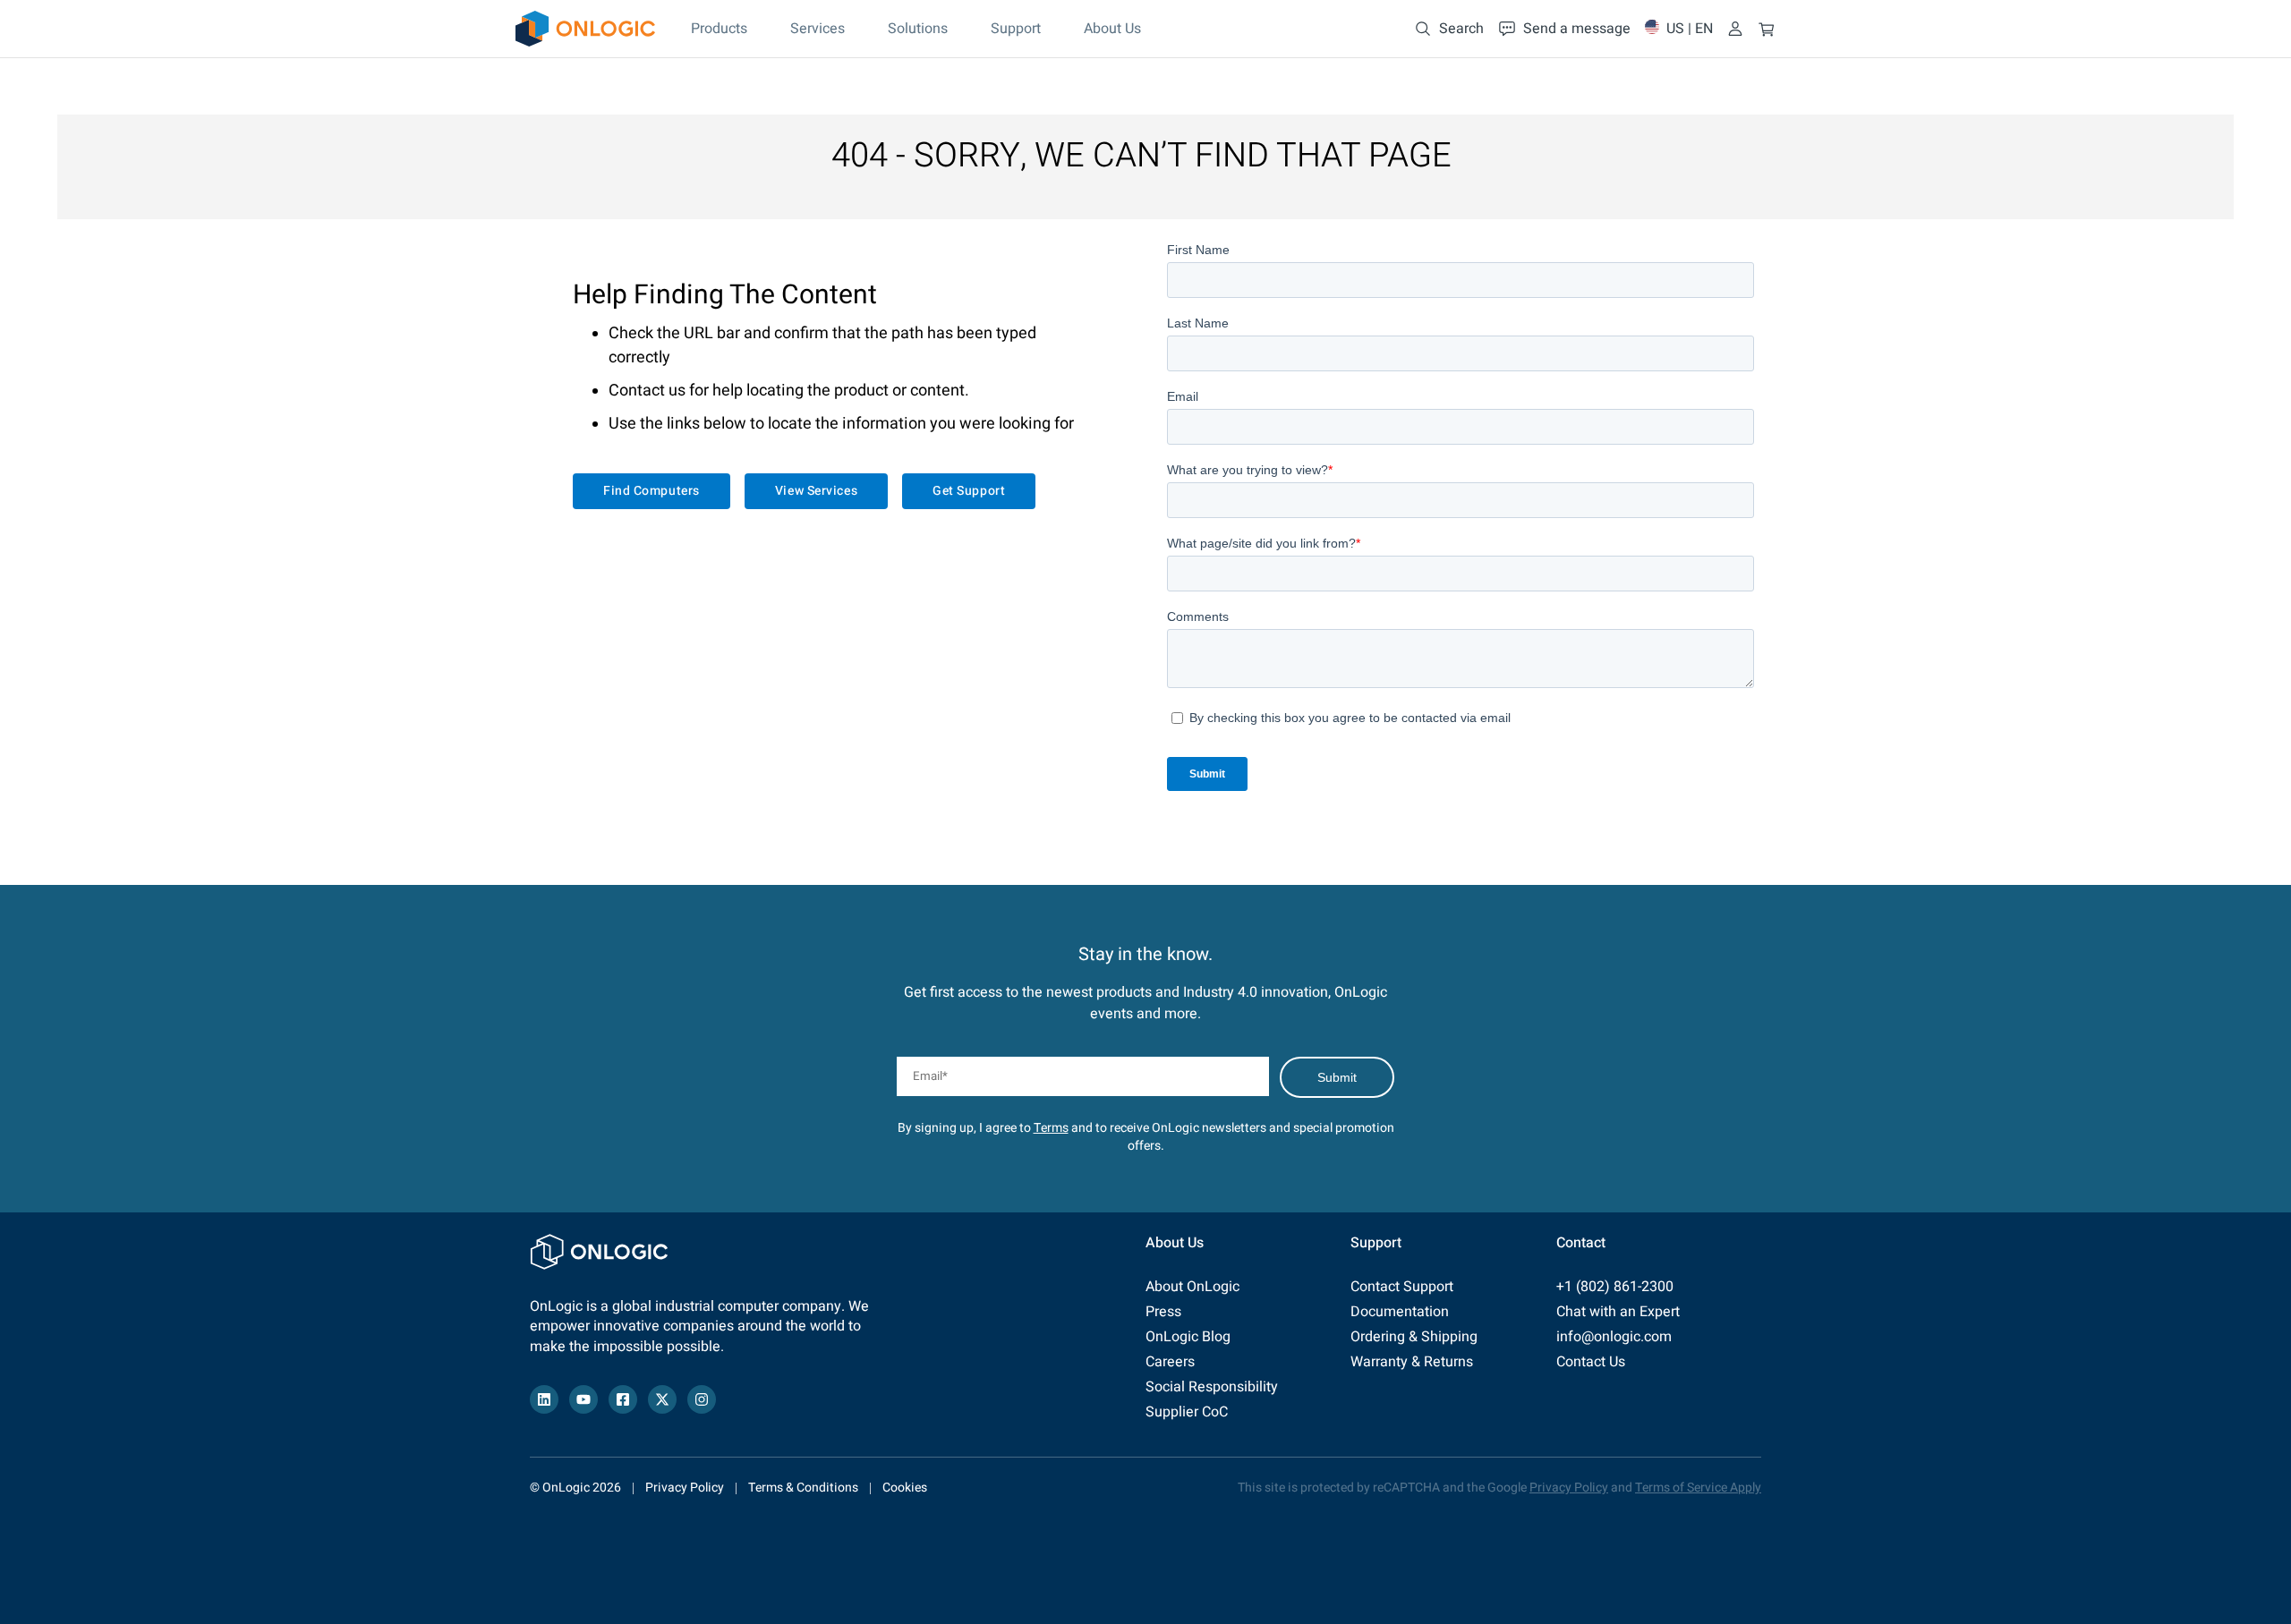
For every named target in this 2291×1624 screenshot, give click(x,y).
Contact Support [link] (1402, 1287)
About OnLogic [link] (1192, 1287)
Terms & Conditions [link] (803, 1488)
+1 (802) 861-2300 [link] (1615, 1287)
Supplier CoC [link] (1187, 1412)
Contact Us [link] (1591, 1362)
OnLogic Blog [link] (1188, 1337)
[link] (585, 29)
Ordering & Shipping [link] (1414, 1337)
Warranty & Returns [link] (1412, 1362)
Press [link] (1163, 1312)
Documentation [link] (1400, 1312)
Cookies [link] (905, 1488)
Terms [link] (1051, 1128)
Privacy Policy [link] (685, 1488)
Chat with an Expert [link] (1618, 1312)
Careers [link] (1170, 1362)
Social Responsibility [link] (1212, 1387)
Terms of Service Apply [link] (1698, 1488)
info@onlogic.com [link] (1614, 1337)
